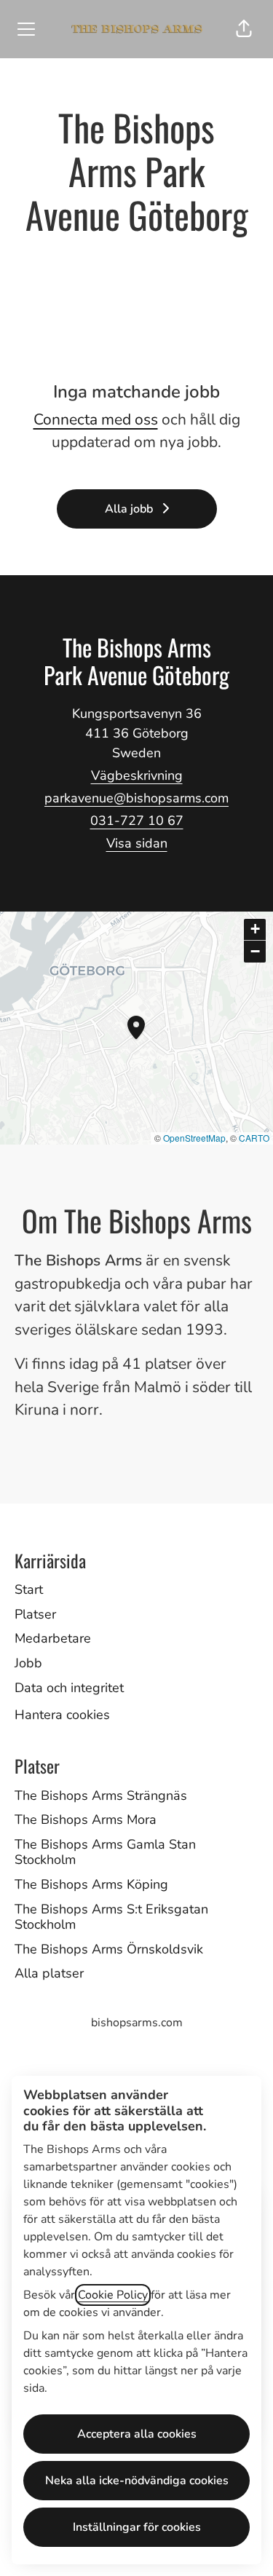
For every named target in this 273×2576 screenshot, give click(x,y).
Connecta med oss (96, 419)
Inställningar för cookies (137, 2527)
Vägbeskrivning (137, 775)
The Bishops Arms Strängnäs (101, 1795)
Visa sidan (137, 843)
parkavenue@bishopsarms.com (136, 798)
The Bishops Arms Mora (86, 1820)
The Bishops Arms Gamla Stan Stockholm (105, 1852)
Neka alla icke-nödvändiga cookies (137, 2481)
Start (29, 1589)
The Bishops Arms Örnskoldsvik (109, 1949)
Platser (35, 1614)
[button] (244, 29)
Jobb (28, 1663)
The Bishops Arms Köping (91, 1884)
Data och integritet (69, 1688)
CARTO (254, 1138)
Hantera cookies (62, 1715)
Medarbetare (53, 1638)
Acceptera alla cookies (137, 2434)
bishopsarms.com (137, 2023)
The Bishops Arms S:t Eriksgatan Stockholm (111, 1917)
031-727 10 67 (137, 821)
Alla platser (49, 1973)
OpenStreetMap (194, 1138)
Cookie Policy (113, 2295)
